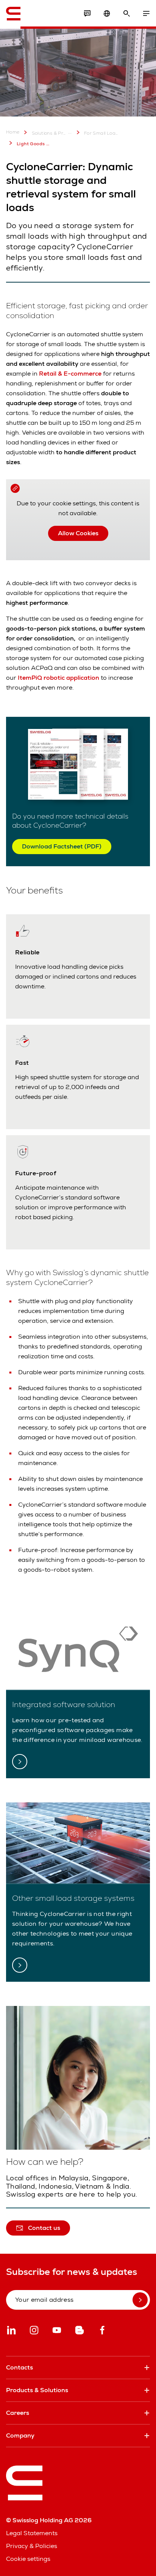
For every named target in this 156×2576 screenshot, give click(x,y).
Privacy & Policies (32, 2546)
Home (13, 132)
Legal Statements (32, 2533)
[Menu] (146, 14)
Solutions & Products (49, 133)
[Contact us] (87, 14)
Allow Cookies (78, 533)
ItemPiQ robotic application (58, 678)
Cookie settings (28, 2559)
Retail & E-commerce (70, 374)
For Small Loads (101, 133)
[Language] (107, 14)
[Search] (126, 14)
